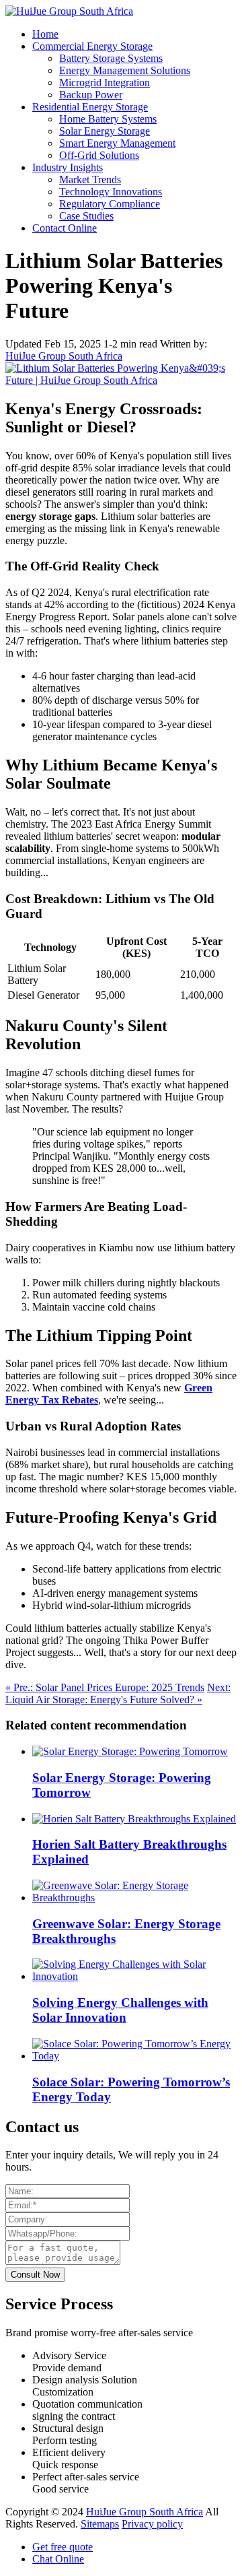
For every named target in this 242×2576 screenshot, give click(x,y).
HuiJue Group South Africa (64, 356)
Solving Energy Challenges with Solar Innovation (120, 2010)
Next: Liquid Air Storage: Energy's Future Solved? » (118, 1693)
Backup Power (91, 95)
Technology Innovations (111, 192)
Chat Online (58, 2559)
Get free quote (63, 2547)
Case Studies (86, 216)
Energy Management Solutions (125, 70)
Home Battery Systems (108, 119)
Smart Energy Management (117, 143)
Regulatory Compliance (110, 204)
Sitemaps (100, 2524)
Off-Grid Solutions (99, 155)
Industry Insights (68, 167)
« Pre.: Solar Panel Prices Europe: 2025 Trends (105, 1687)
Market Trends (90, 179)
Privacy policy (152, 2524)
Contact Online (65, 228)
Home (45, 34)
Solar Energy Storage (105, 131)
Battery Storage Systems (111, 58)
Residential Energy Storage (90, 107)
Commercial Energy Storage (92, 46)
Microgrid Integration (105, 82)
